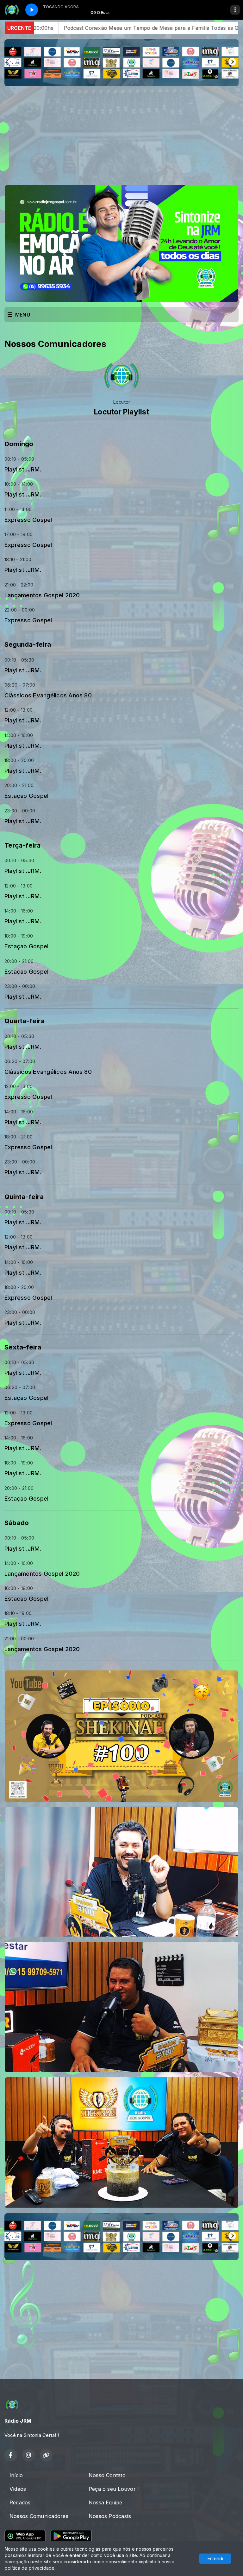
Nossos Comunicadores (39, 2516)
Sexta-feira (23, 1347)
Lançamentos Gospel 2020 (42, 595)
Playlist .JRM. (23, 469)
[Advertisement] (121, 136)
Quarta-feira (25, 1021)
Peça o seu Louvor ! (114, 2489)
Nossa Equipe (106, 2502)
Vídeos (18, 2489)
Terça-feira (23, 845)
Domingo (19, 444)
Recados (20, 2502)
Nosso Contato (107, 2475)
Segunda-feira (28, 644)
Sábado (17, 1523)
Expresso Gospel (28, 520)
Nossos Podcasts (110, 2516)
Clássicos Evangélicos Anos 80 (48, 695)
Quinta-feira (24, 1197)
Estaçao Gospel (26, 796)
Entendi (215, 2558)
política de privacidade (30, 2568)
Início (16, 2475)
